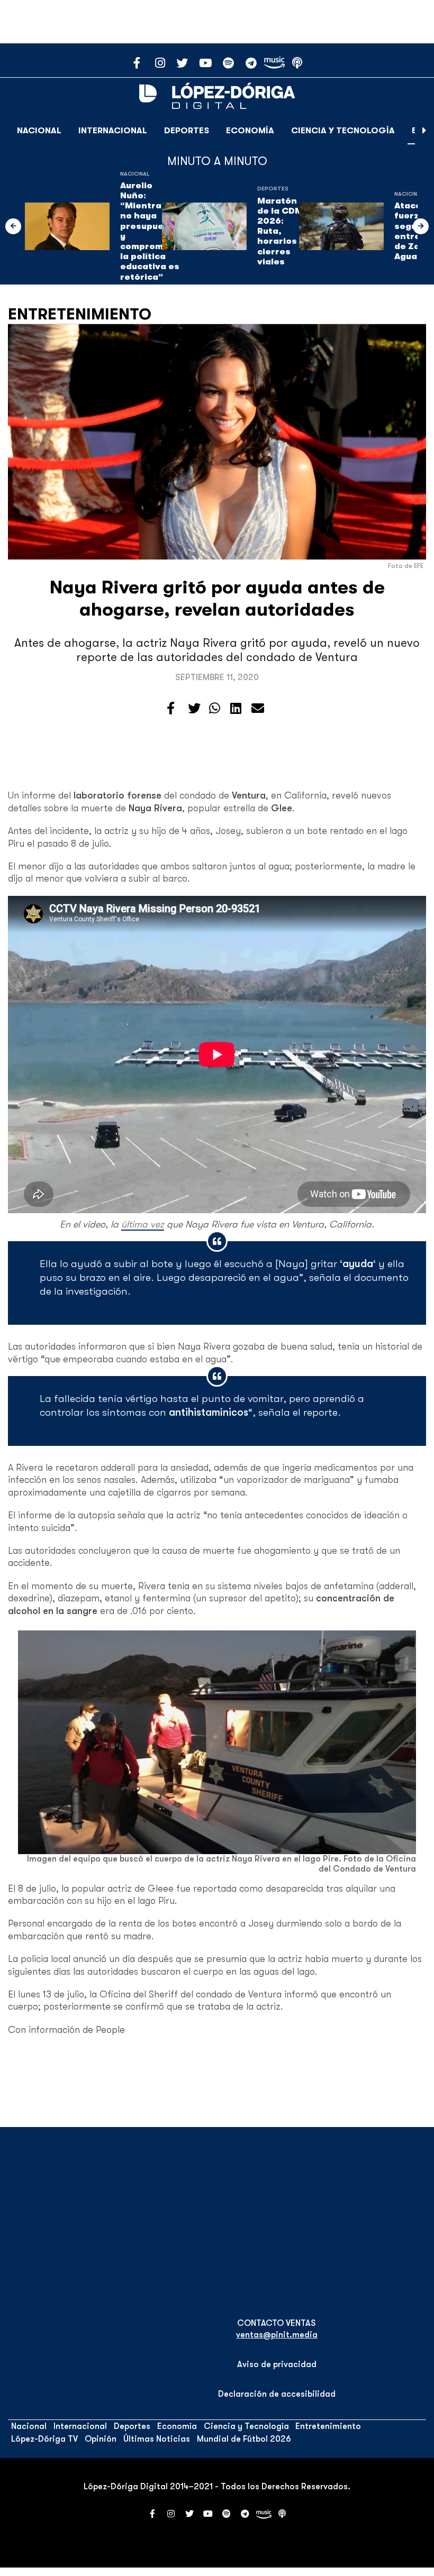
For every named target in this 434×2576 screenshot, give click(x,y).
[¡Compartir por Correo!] (258, 709)
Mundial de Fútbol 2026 (244, 2439)
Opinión (101, 2439)
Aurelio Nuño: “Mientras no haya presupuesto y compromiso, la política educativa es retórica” (150, 231)
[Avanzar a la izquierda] (13, 226)
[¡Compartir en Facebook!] (171, 709)
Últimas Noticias (157, 2439)
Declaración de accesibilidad (277, 2394)
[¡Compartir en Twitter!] (194, 709)
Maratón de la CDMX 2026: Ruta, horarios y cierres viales (283, 231)
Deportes (187, 131)
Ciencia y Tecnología (343, 131)
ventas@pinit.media (277, 2335)
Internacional (113, 131)
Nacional (39, 131)
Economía (250, 131)
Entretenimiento (80, 314)
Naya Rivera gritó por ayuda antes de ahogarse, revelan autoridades (217, 598)
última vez (143, 1224)
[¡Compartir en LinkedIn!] (236, 709)
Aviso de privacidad (277, 2364)
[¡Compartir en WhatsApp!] (215, 709)
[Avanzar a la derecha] (424, 131)
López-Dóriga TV (44, 2439)
